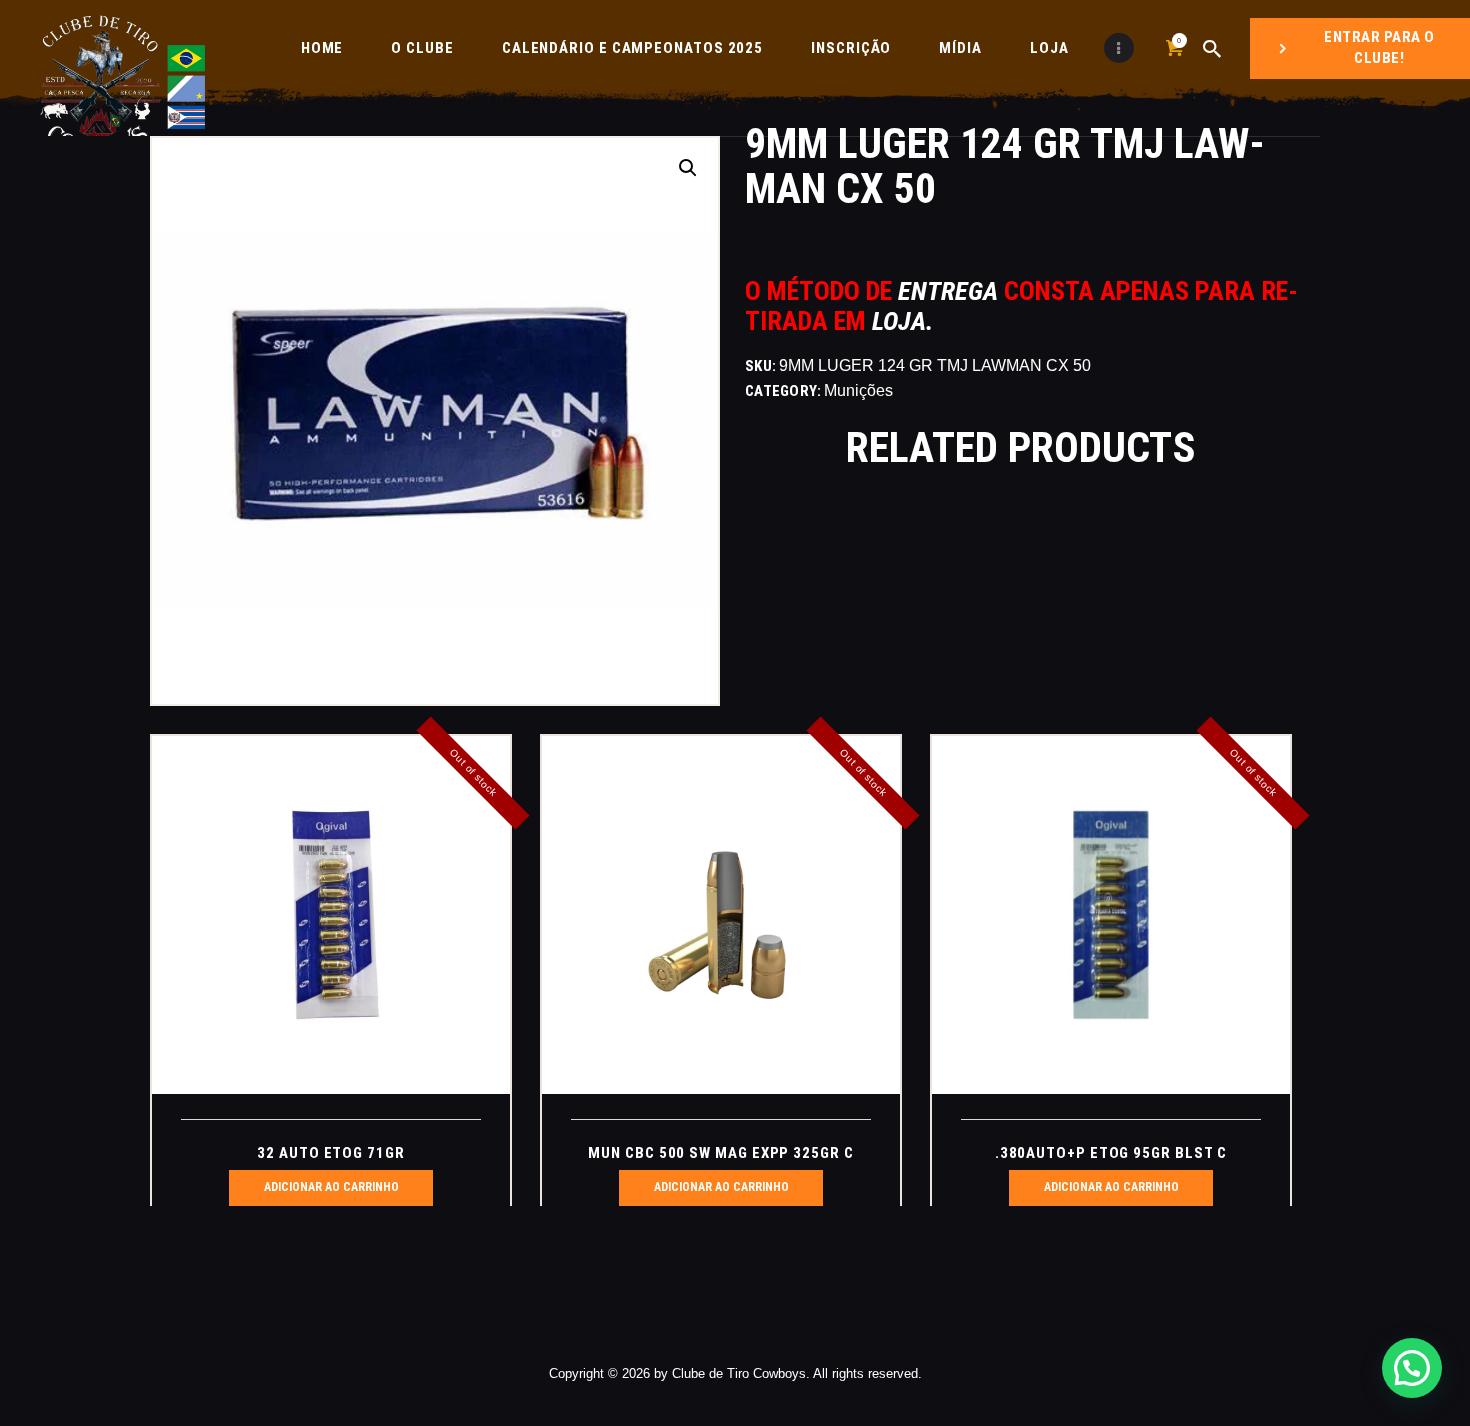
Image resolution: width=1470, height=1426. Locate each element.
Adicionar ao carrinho (331, 1187)
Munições (858, 390)
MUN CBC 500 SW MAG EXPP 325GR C (720, 1153)
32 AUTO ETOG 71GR (330, 1153)
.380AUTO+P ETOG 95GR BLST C (1111, 1153)
